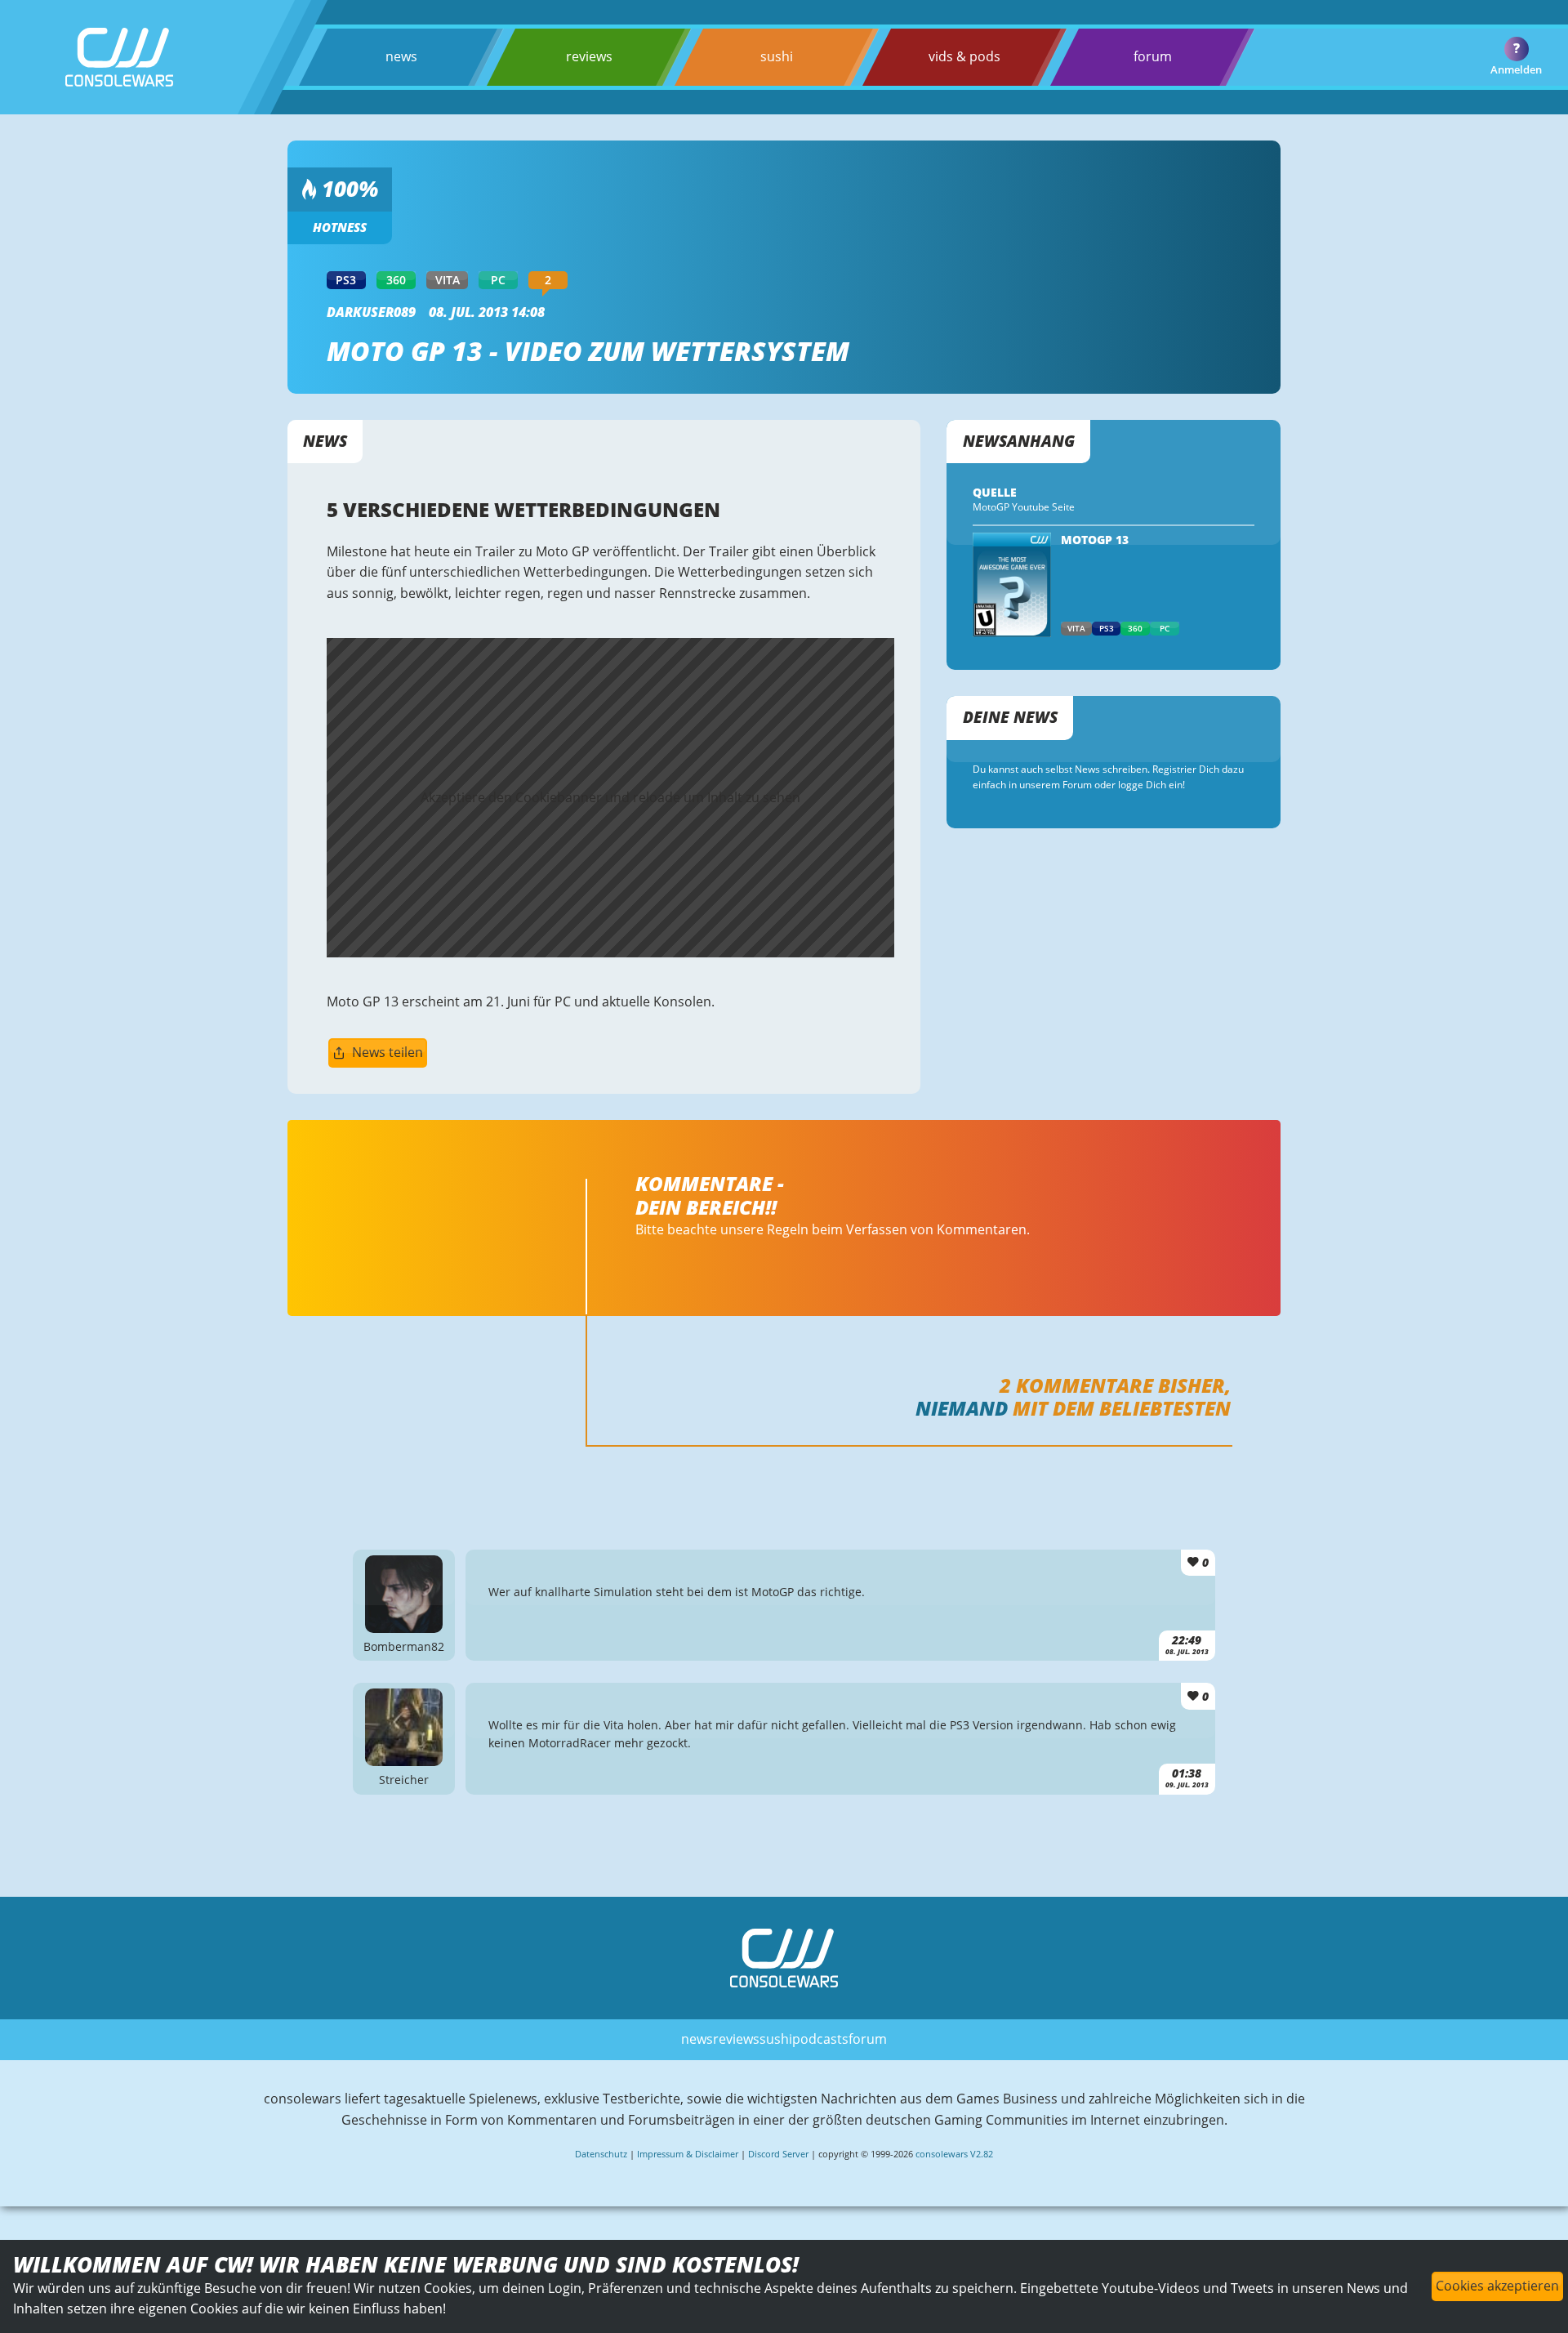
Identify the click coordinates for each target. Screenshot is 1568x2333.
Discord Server (778, 2154)
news (401, 56)
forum (1153, 56)
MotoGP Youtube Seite (1024, 507)
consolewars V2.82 (954, 2154)
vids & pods (964, 56)
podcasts (820, 2039)
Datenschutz (601, 2154)
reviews (589, 56)
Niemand (962, 1408)
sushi (777, 56)
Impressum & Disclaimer (688, 2154)
